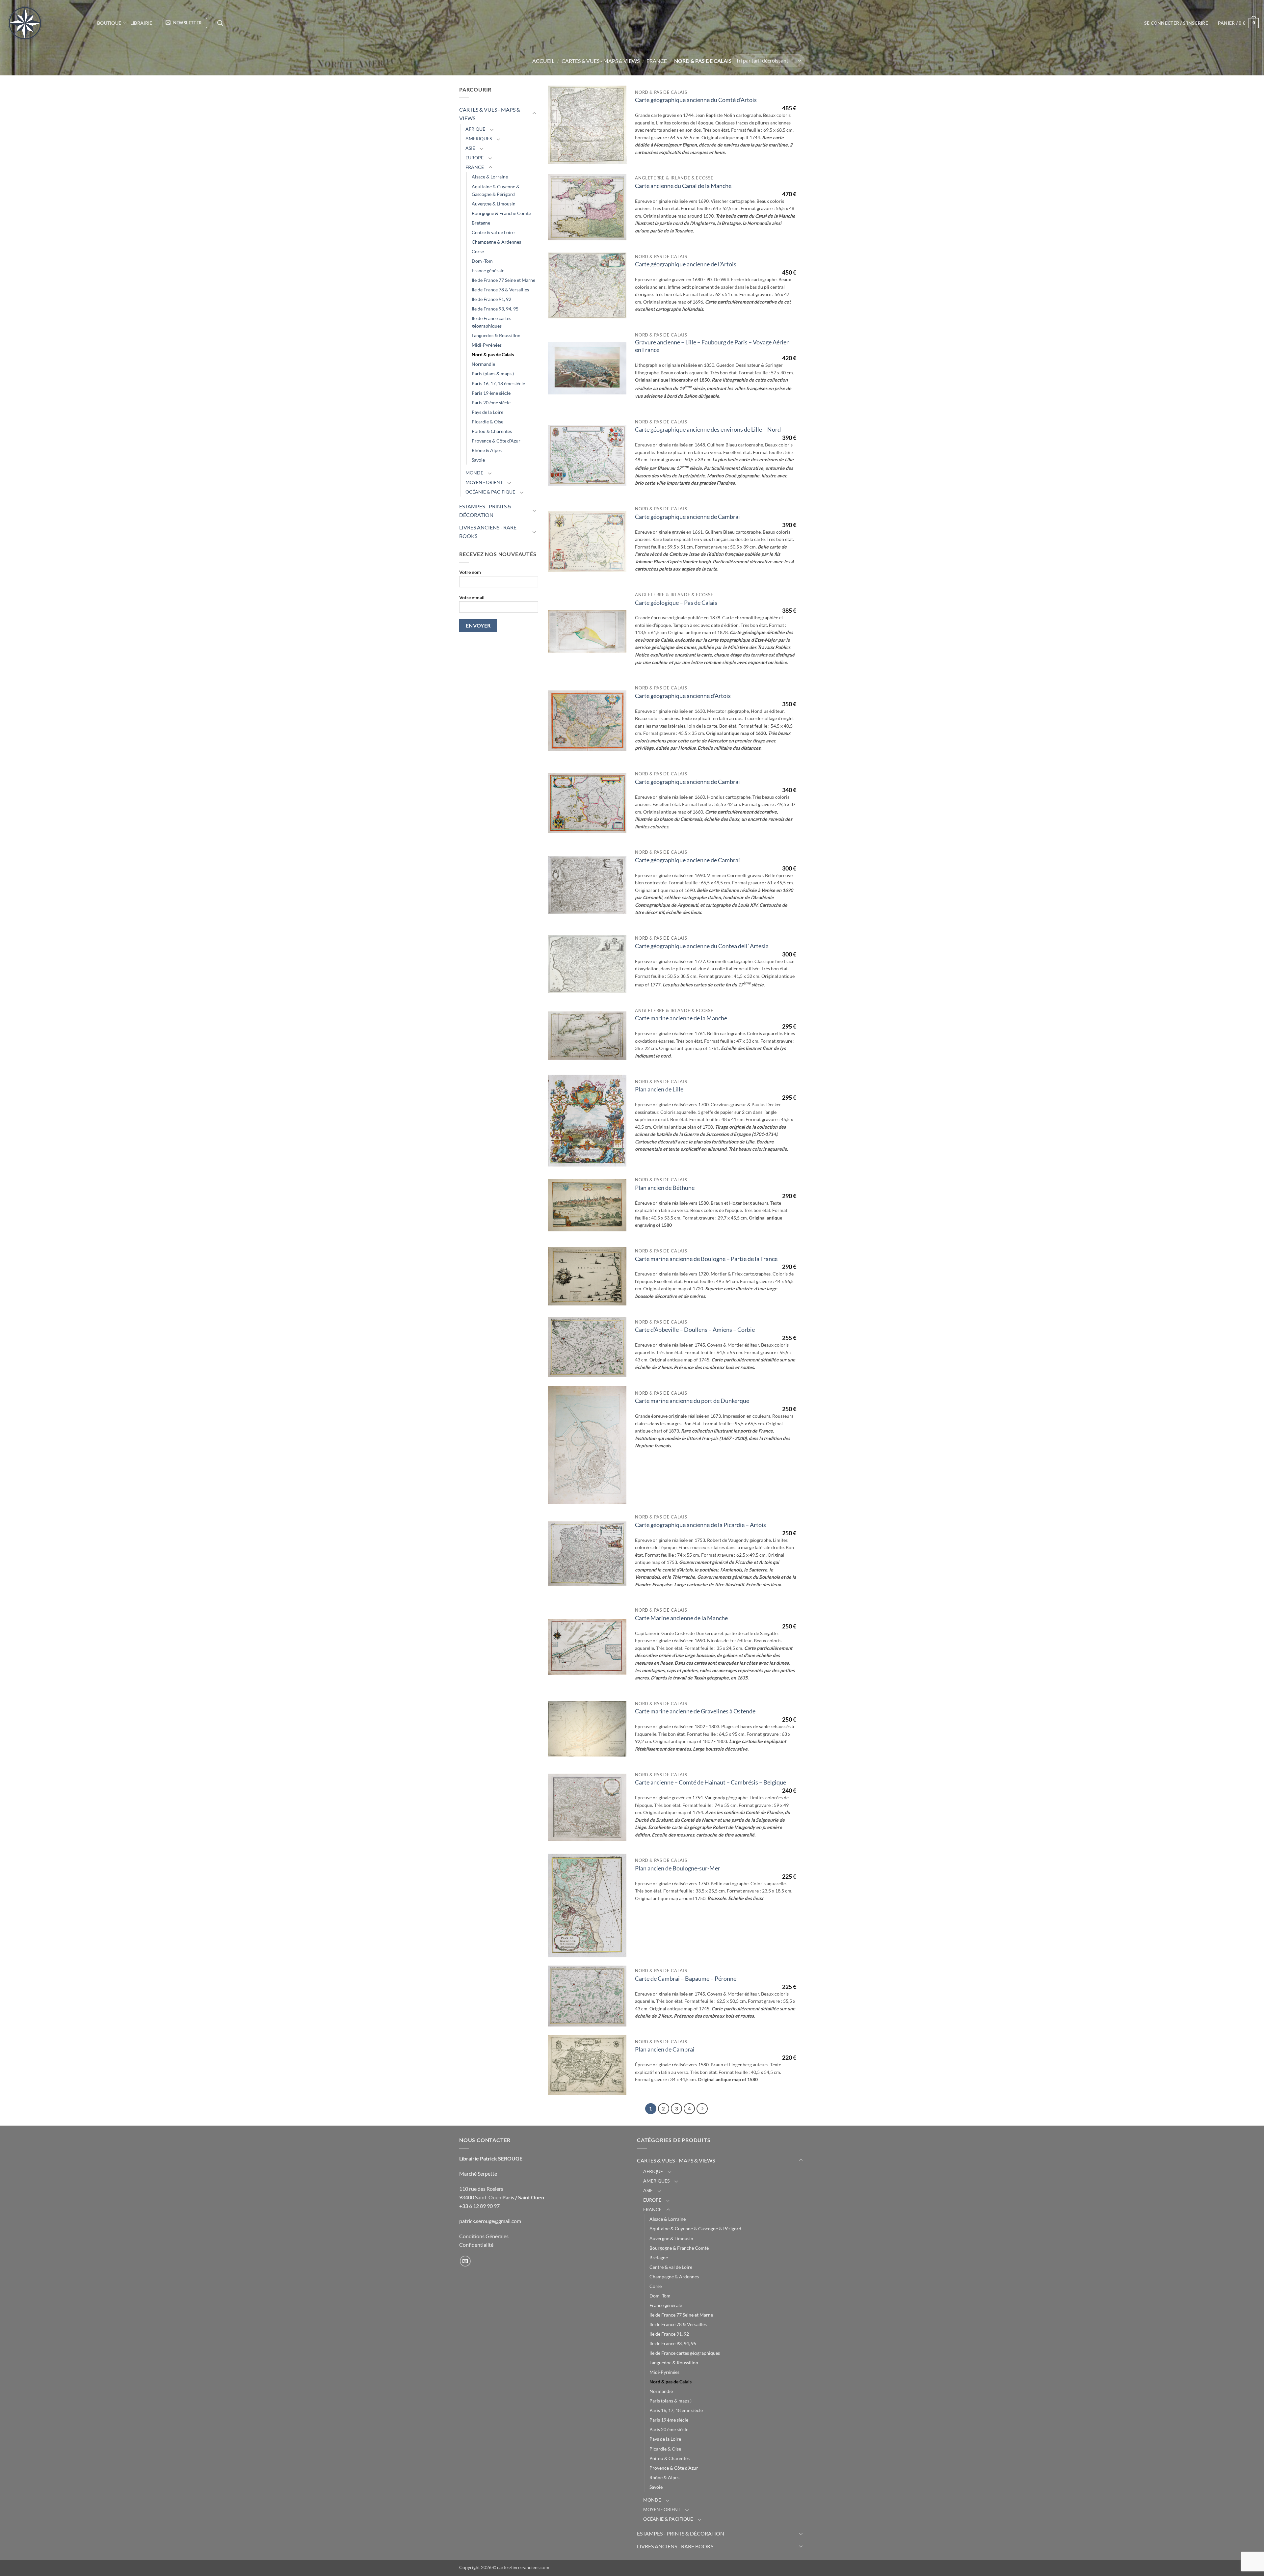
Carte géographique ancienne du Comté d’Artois (696, 100)
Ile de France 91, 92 (491, 299)
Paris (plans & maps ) (493, 374)
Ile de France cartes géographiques (491, 322)
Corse (478, 251)
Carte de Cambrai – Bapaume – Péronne (686, 1979)
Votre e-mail (472, 597)
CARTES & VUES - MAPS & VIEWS (601, 61)
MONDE (474, 473)
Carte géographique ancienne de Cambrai (687, 517)
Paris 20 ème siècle (491, 403)
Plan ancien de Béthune (665, 1188)
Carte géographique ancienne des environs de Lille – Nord (708, 429)
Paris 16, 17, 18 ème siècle (498, 383)
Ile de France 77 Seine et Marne (503, 280)
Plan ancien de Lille (659, 1089)
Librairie (141, 23)
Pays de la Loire (487, 412)
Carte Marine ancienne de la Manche (681, 1618)
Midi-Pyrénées (487, 345)
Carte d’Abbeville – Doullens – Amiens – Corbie (695, 1330)
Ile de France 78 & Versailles (500, 290)
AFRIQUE (475, 129)
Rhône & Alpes (487, 450)
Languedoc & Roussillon (496, 335)
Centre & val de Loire (493, 232)
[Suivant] (702, 2109)
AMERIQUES (479, 138)
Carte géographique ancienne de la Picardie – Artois (700, 1525)
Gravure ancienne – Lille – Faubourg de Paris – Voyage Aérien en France (712, 346)
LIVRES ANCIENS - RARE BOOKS (488, 532)
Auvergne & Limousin (494, 204)
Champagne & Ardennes (496, 242)
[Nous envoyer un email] (465, 2261)
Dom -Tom (482, 261)
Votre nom (470, 572)
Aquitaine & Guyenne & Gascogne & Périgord (496, 190)
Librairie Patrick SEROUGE (491, 2158)
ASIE (470, 148)
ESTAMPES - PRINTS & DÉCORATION (485, 510)
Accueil (543, 61)
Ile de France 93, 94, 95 (495, 309)
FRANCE (657, 61)
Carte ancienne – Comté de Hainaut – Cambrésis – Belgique (711, 1782)
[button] (185, 23)
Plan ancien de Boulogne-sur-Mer (678, 1868)
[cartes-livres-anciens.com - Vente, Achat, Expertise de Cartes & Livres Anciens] (46, 23)
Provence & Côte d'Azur (496, 441)
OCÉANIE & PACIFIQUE (490, 492)
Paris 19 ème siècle (491, 393)
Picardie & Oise (487, 422)
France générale (488, 270)
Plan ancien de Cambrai (665, 2049)
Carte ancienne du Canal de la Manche (683, 186)
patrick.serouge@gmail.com (490, 2221)
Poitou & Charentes (492, 431)
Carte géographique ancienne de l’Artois (686, 264)
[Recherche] (220, 23)
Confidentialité (476, 2245)
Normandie (483, 364)
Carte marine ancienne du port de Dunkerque (692, 1401)
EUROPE (474, 158)
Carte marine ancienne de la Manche (681, 1018)
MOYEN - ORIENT (484, 482)
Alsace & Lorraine (490, 177)
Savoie (478, 460)
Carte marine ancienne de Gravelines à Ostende (695, 1711)
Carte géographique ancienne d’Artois (683, 696)
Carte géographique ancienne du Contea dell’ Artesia (702, 946)
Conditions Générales (484, 2236)
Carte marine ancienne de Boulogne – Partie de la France (706, 1259)
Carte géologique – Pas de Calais (676, 603)
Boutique (109, 23)
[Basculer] (534, 114)
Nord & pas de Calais (493, 354)
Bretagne (481, 223)
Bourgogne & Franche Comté (501, 213)
